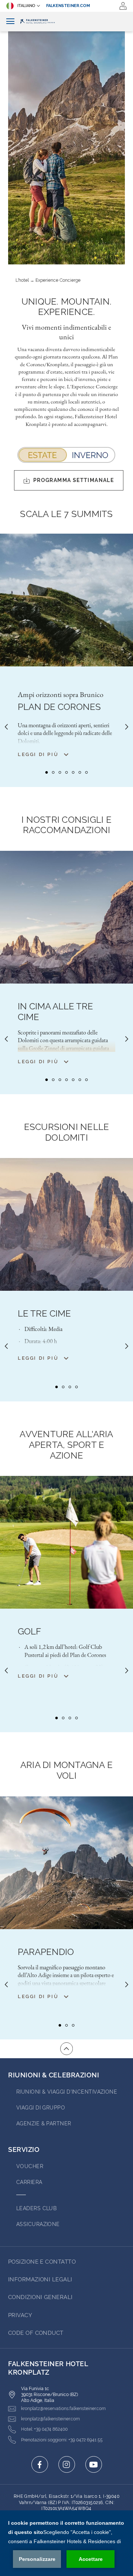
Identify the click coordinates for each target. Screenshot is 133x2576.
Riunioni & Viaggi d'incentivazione (67, 2092)
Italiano (26, 6)
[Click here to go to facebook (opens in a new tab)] (40, 2464)
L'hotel (22, 280)
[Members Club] (123, 6)
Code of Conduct (36, 2333)
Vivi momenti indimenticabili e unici (66, 332)
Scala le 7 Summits (66, 514)
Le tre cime (44, 1314)
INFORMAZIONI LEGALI (40, 2279)
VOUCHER (30, 2166)
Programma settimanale (74, 480)
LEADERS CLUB (36, 2208)
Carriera (29, 2182)
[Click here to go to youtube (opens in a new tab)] (94, 2464)
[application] (66, 2543)
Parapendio (46, 1952)
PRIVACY (20, 2315)
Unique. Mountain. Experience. (66, 307)
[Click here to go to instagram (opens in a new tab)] (67, 2464)
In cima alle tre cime (55, 1012)
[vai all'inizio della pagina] (66, 2049)
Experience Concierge (58, 280)
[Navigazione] (10, 22)
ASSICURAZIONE (38, 2224)
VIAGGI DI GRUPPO (41, 2108)
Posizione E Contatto (42, 2262)
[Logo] (66, 22)
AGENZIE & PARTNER (44, 2123)
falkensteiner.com (68, 6)
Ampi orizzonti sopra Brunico (61, 694)
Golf (29, 1632)
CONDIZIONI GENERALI (40, 2297)
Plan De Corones (59, 707)
